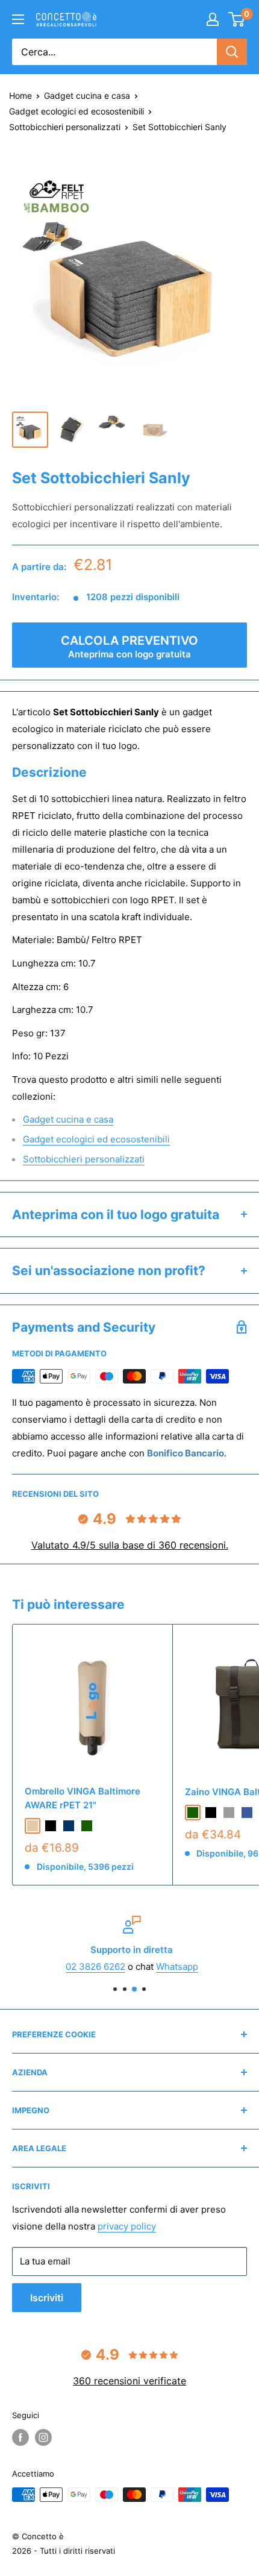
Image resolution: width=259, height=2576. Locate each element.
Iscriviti (47, 2298)
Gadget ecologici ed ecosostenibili (76, 111)
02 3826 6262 (93, 1966)
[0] (237, 19)
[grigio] (229, 1813)
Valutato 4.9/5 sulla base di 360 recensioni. (130, 1545)
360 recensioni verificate (129, 2381)
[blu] (247, 1813)
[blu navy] (69, 1826)
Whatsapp (175, 1966)
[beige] (33, 1826)
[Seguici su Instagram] (43, 2437)
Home (20, 96)
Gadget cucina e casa (87, 96)
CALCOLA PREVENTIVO (129, 647)
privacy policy (127, 2226)
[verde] (87, 1826)
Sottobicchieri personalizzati (65, 127)
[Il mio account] (213, 19)
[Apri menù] (18, 19)
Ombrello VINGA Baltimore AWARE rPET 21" (83, 1798)
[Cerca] (232, 52)
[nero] (51, 1826)
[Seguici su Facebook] (20, 2437)
